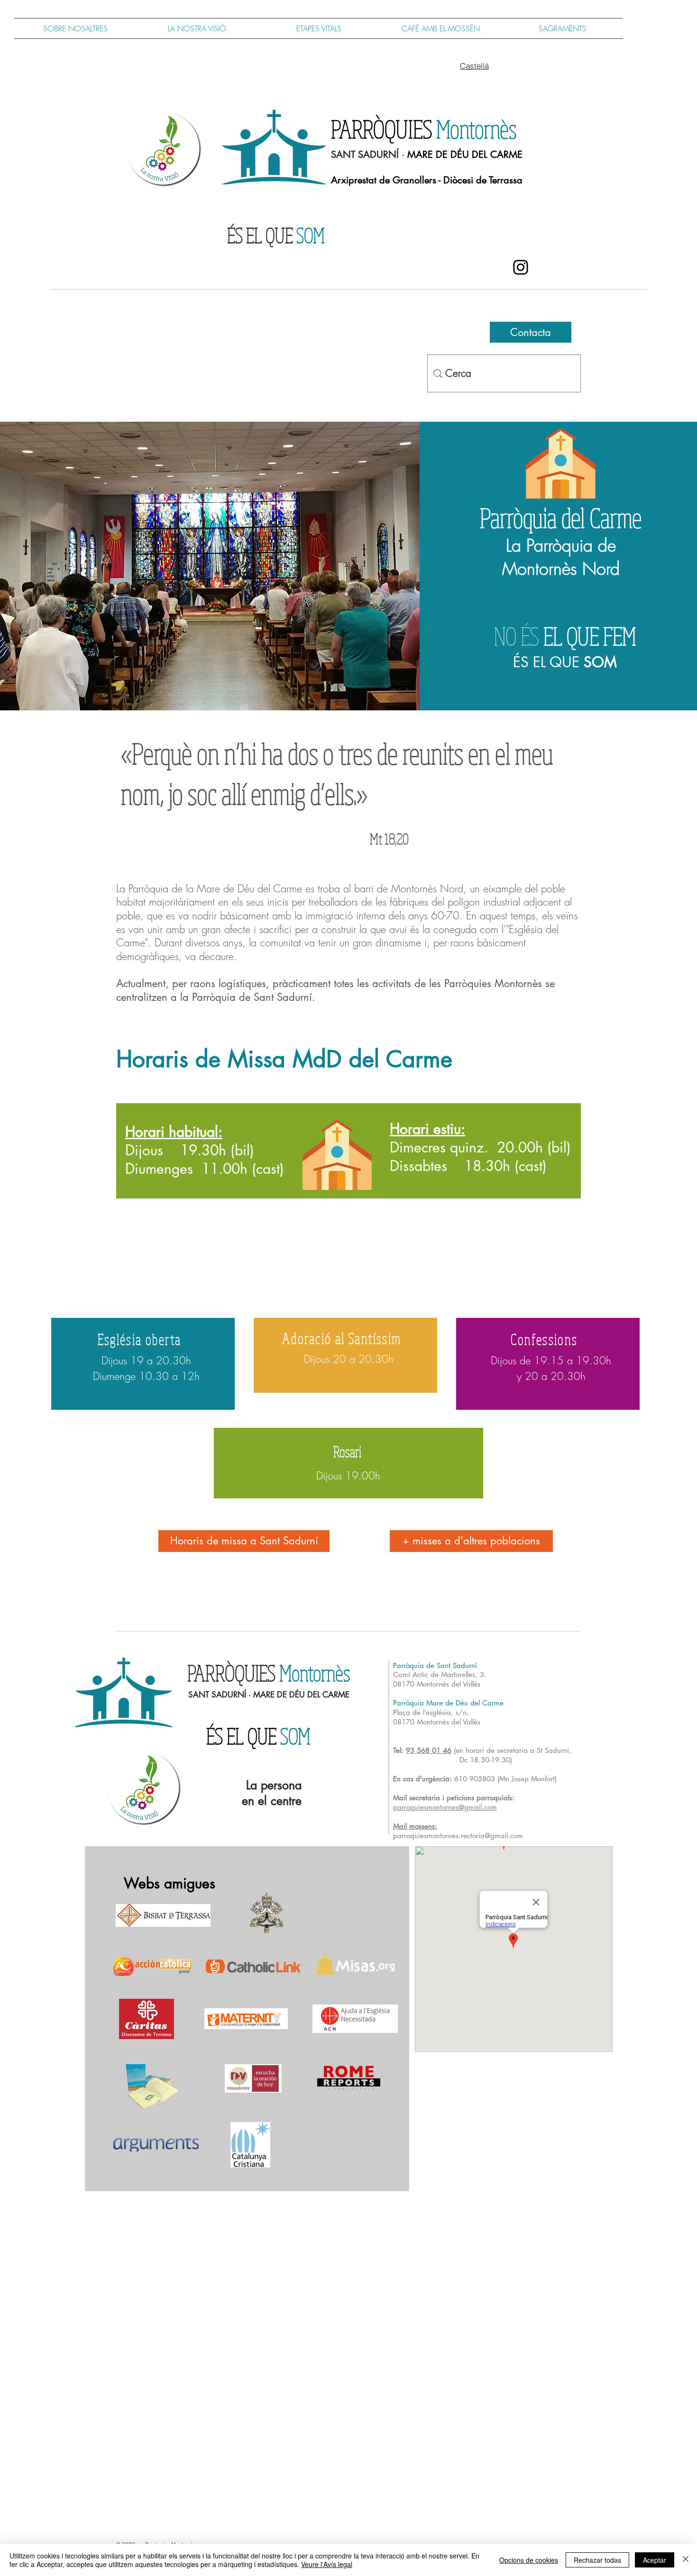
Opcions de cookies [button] (529, 2560)
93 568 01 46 (429, 1750)
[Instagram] (521, 267)
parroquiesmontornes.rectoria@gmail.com (458, 1836)
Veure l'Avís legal (327, 2564)
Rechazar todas (597, 2560)
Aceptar (655, 2560)
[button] (319, 28)
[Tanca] (686, 2560)
